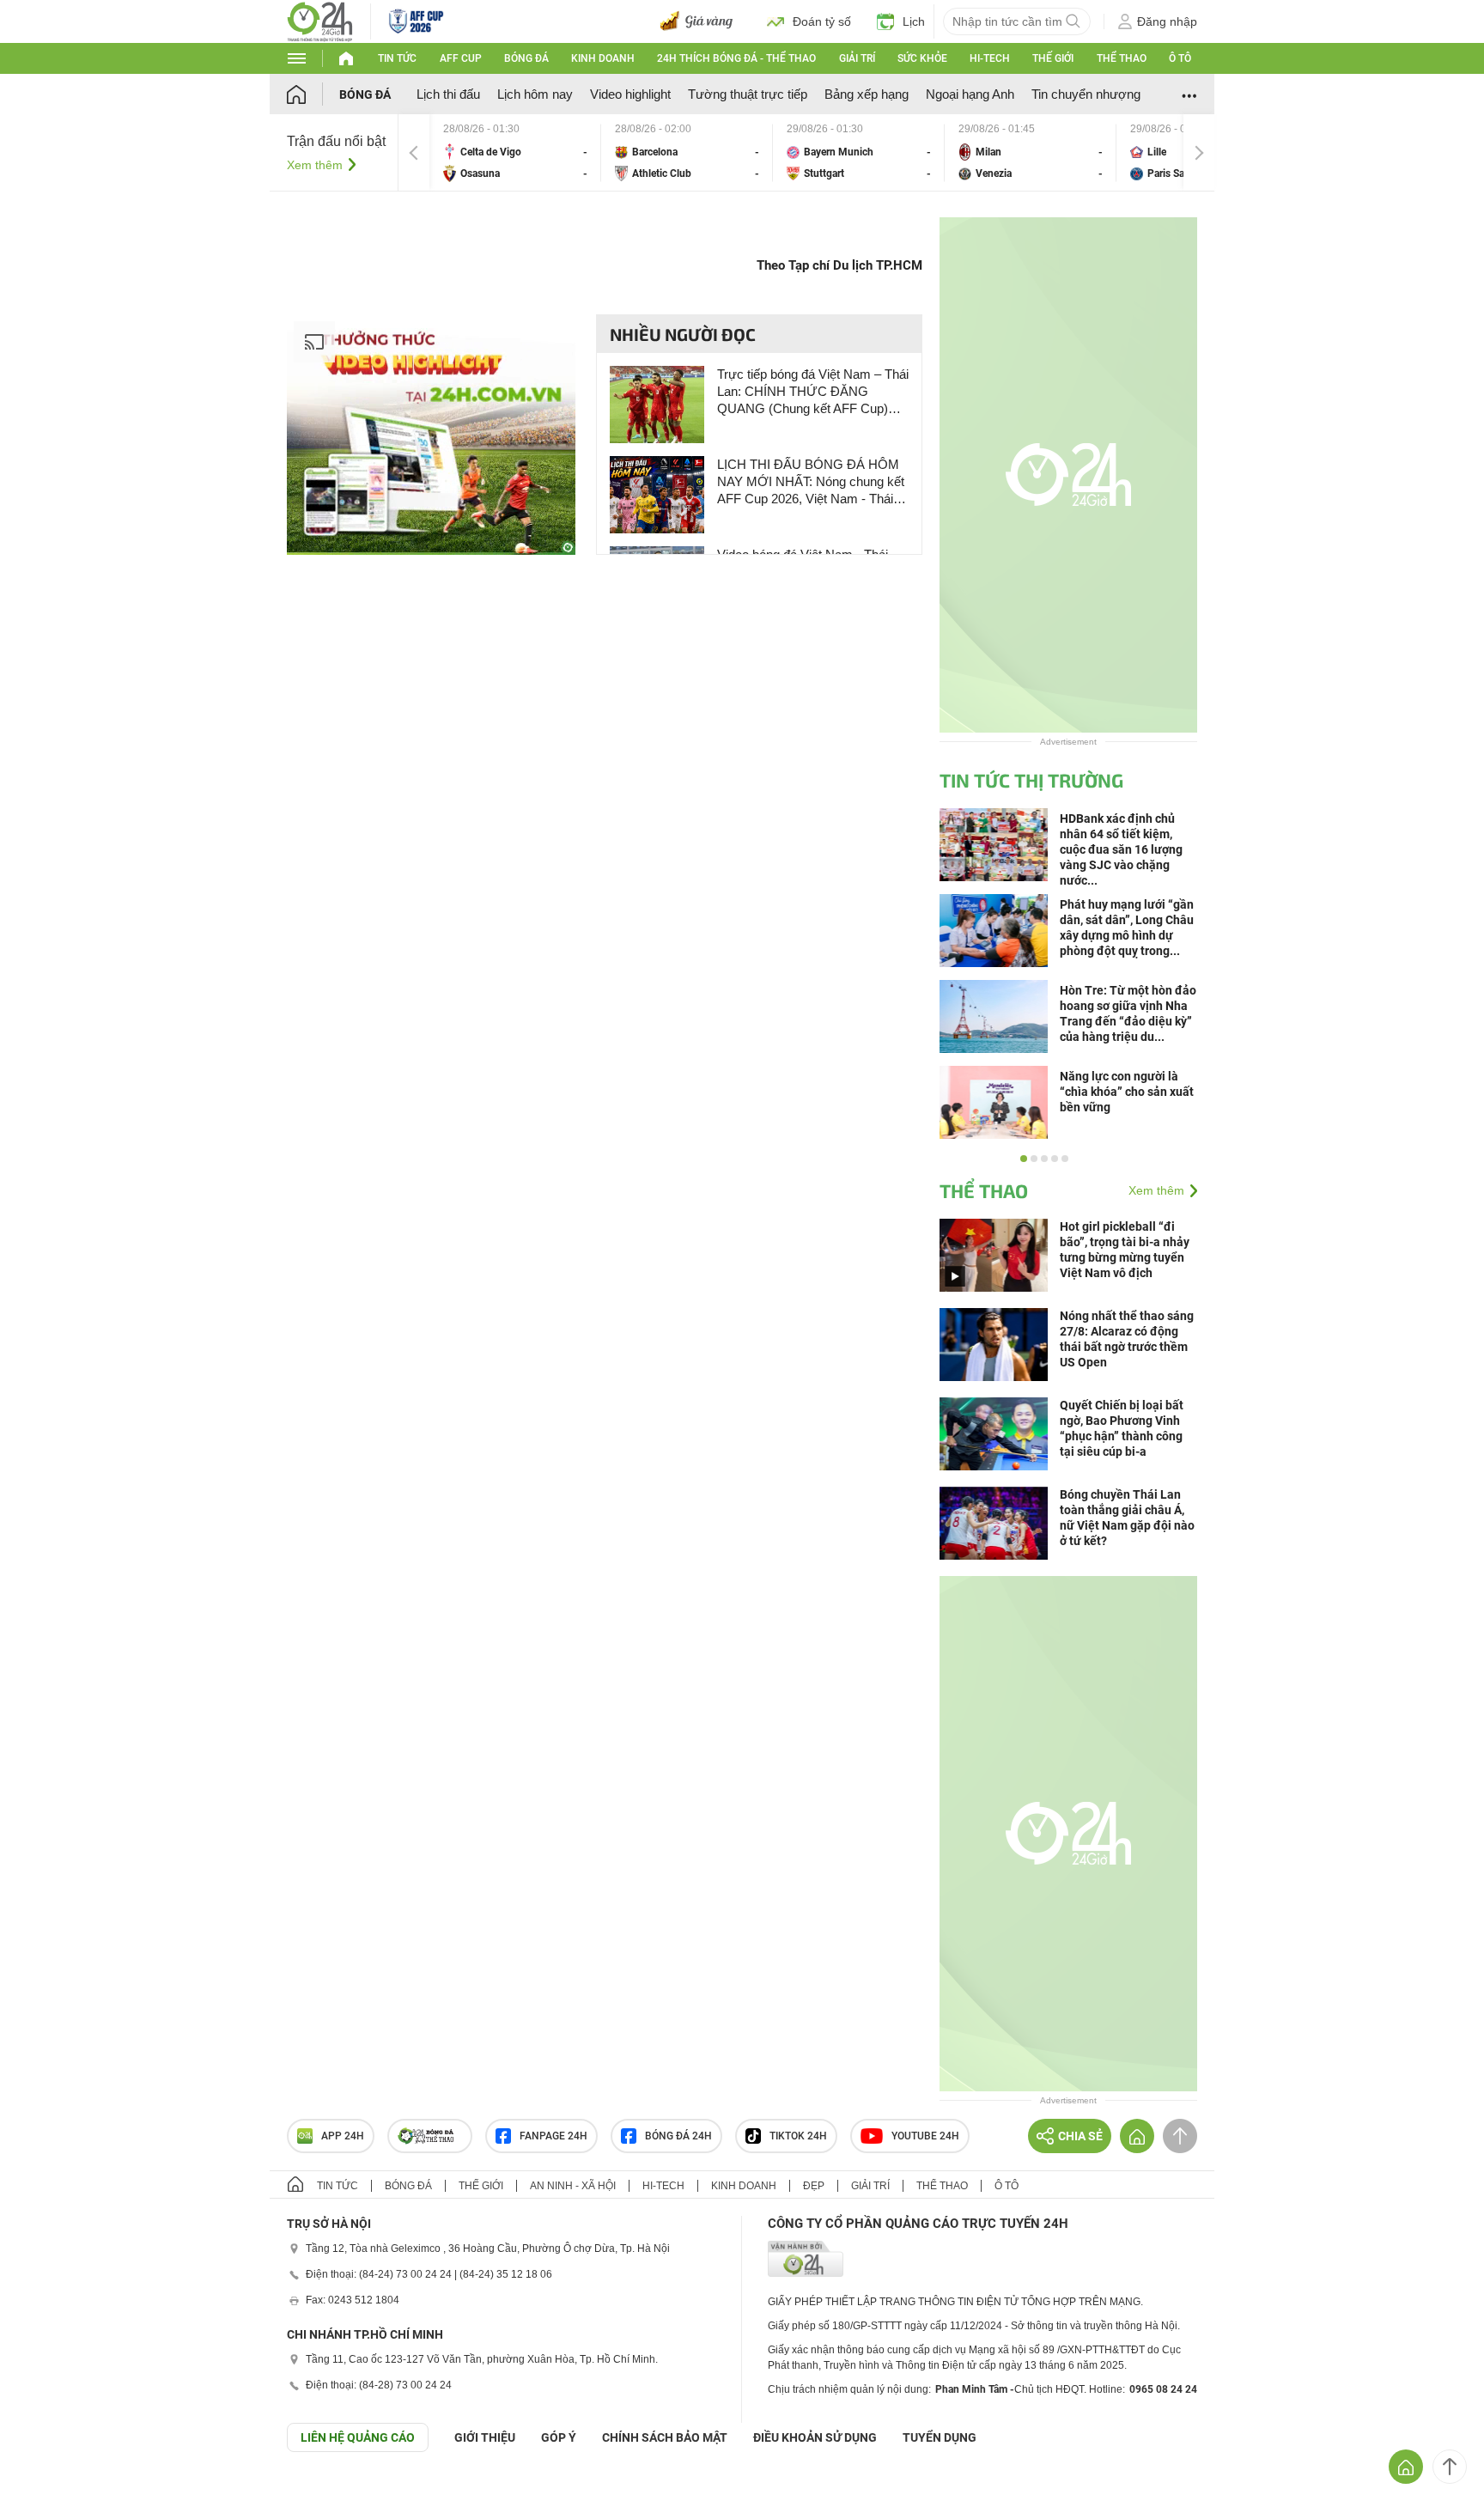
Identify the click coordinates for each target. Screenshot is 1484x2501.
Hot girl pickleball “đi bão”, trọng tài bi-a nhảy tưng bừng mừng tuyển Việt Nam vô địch (1125, 1250)
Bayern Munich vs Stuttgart (859, 152)
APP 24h (343, 2136)
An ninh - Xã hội (573, 2186)
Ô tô (1180, 58)
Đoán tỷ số (822, 21)
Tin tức (397, 58)
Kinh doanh (603, 58)
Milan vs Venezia (1031, 152)
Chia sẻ (1080, 2136)
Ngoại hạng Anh (970, 94)
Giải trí (857, 58)
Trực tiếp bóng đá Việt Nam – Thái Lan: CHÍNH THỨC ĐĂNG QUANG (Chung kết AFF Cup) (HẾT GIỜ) (813, 392)
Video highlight (630, 94)
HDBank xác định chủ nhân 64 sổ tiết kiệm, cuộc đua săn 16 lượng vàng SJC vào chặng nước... (1121, 849)
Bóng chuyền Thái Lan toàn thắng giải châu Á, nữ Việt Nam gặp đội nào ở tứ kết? (1127, 1518)
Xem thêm (315, 165)
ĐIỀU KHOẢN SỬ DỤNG (815, 2437)
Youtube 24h (925, 2136)
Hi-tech (990, 58)
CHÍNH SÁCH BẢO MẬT (665, 2437)
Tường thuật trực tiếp (748, 94)
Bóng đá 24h (678, 2136)
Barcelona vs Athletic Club (687, 152)
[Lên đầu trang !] (1450, 2467)
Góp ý (559, 2437)
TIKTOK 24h (798, 2136)
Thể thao (1122, 58)
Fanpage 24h (553, 2136)
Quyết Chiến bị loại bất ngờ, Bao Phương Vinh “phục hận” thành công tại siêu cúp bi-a (1122, 1428)
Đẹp (814, 2186)
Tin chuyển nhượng (1086, 94)
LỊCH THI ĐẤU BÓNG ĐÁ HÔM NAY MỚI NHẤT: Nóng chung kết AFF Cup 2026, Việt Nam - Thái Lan (811, 482)
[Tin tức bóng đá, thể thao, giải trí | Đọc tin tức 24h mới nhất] (320, 20)
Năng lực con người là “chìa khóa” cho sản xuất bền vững (1127, 1092)
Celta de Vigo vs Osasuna (515, 152)
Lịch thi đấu (448, 94)
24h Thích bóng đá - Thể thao (736, 58)
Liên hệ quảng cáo (358, 2437)
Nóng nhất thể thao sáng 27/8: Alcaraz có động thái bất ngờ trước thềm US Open (1127, 1339)
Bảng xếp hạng (867, 94)
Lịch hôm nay (535, 94)
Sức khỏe (922, 58)
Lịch (914, 21)
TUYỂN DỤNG (940, 2437)
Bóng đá (526, 58)
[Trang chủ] (313, 94)
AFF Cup (461, 58)
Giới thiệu (485, 2437)
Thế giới (1053, 58)
